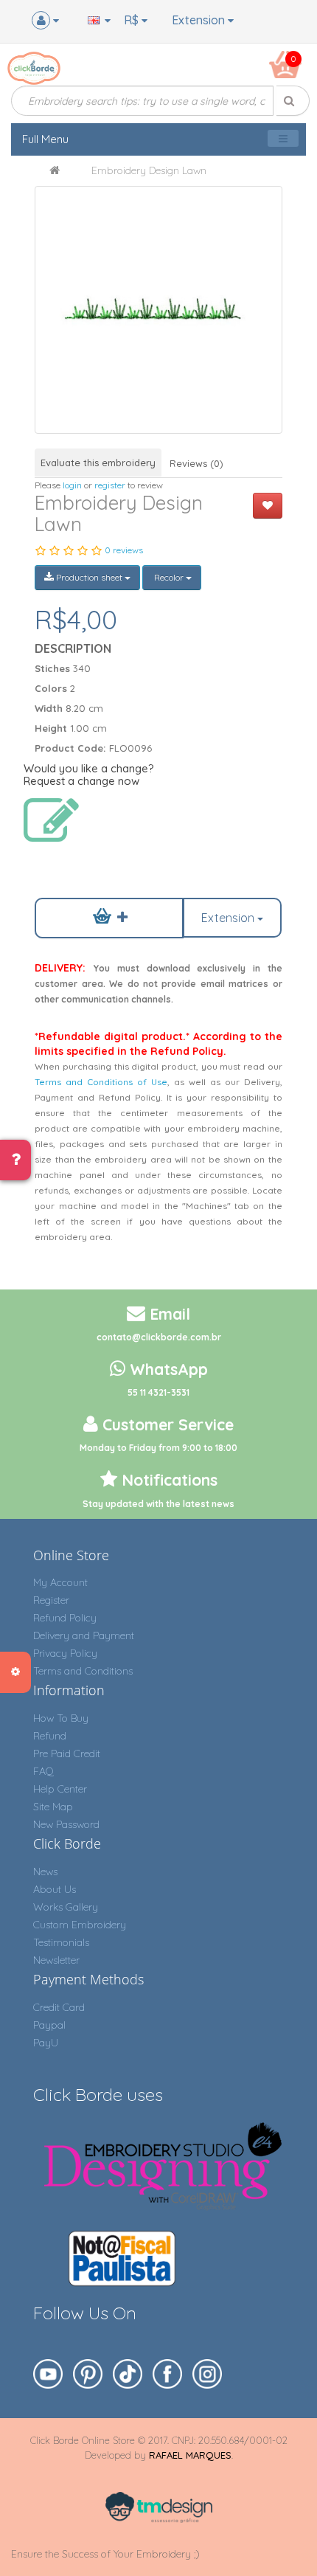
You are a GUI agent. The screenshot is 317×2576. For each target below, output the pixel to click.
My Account (60, 1582)
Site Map (53, 1807)
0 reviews (124, 550)
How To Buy (61, 1718)
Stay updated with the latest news (158, 1504)
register (110, 485)
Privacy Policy (65, 1653)
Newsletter (56, 1960)
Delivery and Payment (84, 1635)
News (45, 1872)
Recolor (169, 577)
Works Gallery (66, 1907)
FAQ (43, 1771)
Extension (200, 20)
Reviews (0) (196, 463)
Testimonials (61, 1942)
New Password (66, 1824)
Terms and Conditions (83, 1671)
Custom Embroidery (80, 1925)
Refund (50, 1736)
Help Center (60, 1789)
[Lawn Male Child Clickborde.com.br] (158, 309)
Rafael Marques (190, 2455)
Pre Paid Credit (67, 1753)
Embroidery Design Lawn (149, 170)
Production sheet (89, 577)
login (72, 485)
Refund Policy (65, 1618)
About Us (55, 1889)
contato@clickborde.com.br (159, 1337)
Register (51, 1600)
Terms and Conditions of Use (101, 1082)
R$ (133, 20)
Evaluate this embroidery (98, 463)
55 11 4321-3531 (158, 1392)
